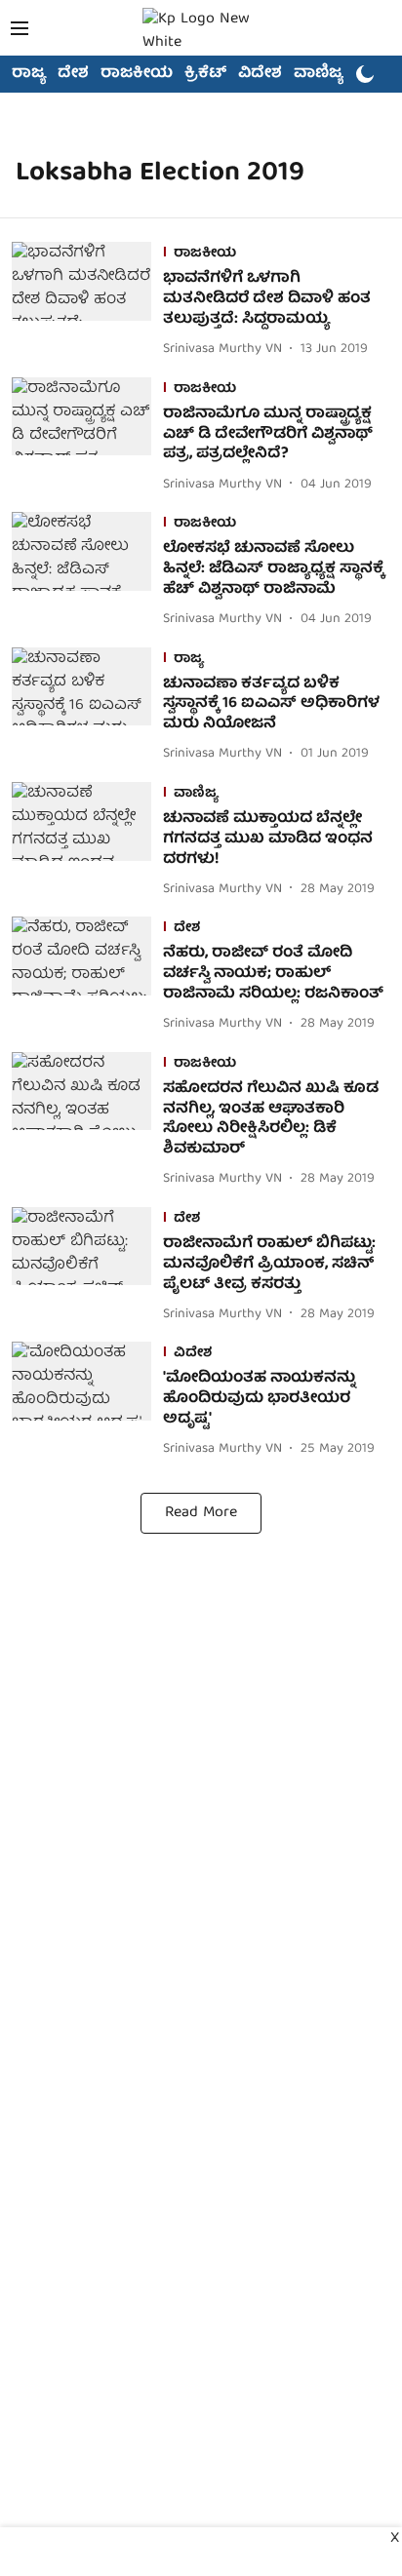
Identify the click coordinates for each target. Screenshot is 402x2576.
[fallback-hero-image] (87, 301)
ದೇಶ (73, 74)
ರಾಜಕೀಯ (137, 74)
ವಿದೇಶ (260, 74)
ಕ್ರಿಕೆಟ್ (205, 74)
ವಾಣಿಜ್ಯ (319, 74)
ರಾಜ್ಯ (29, 74)
